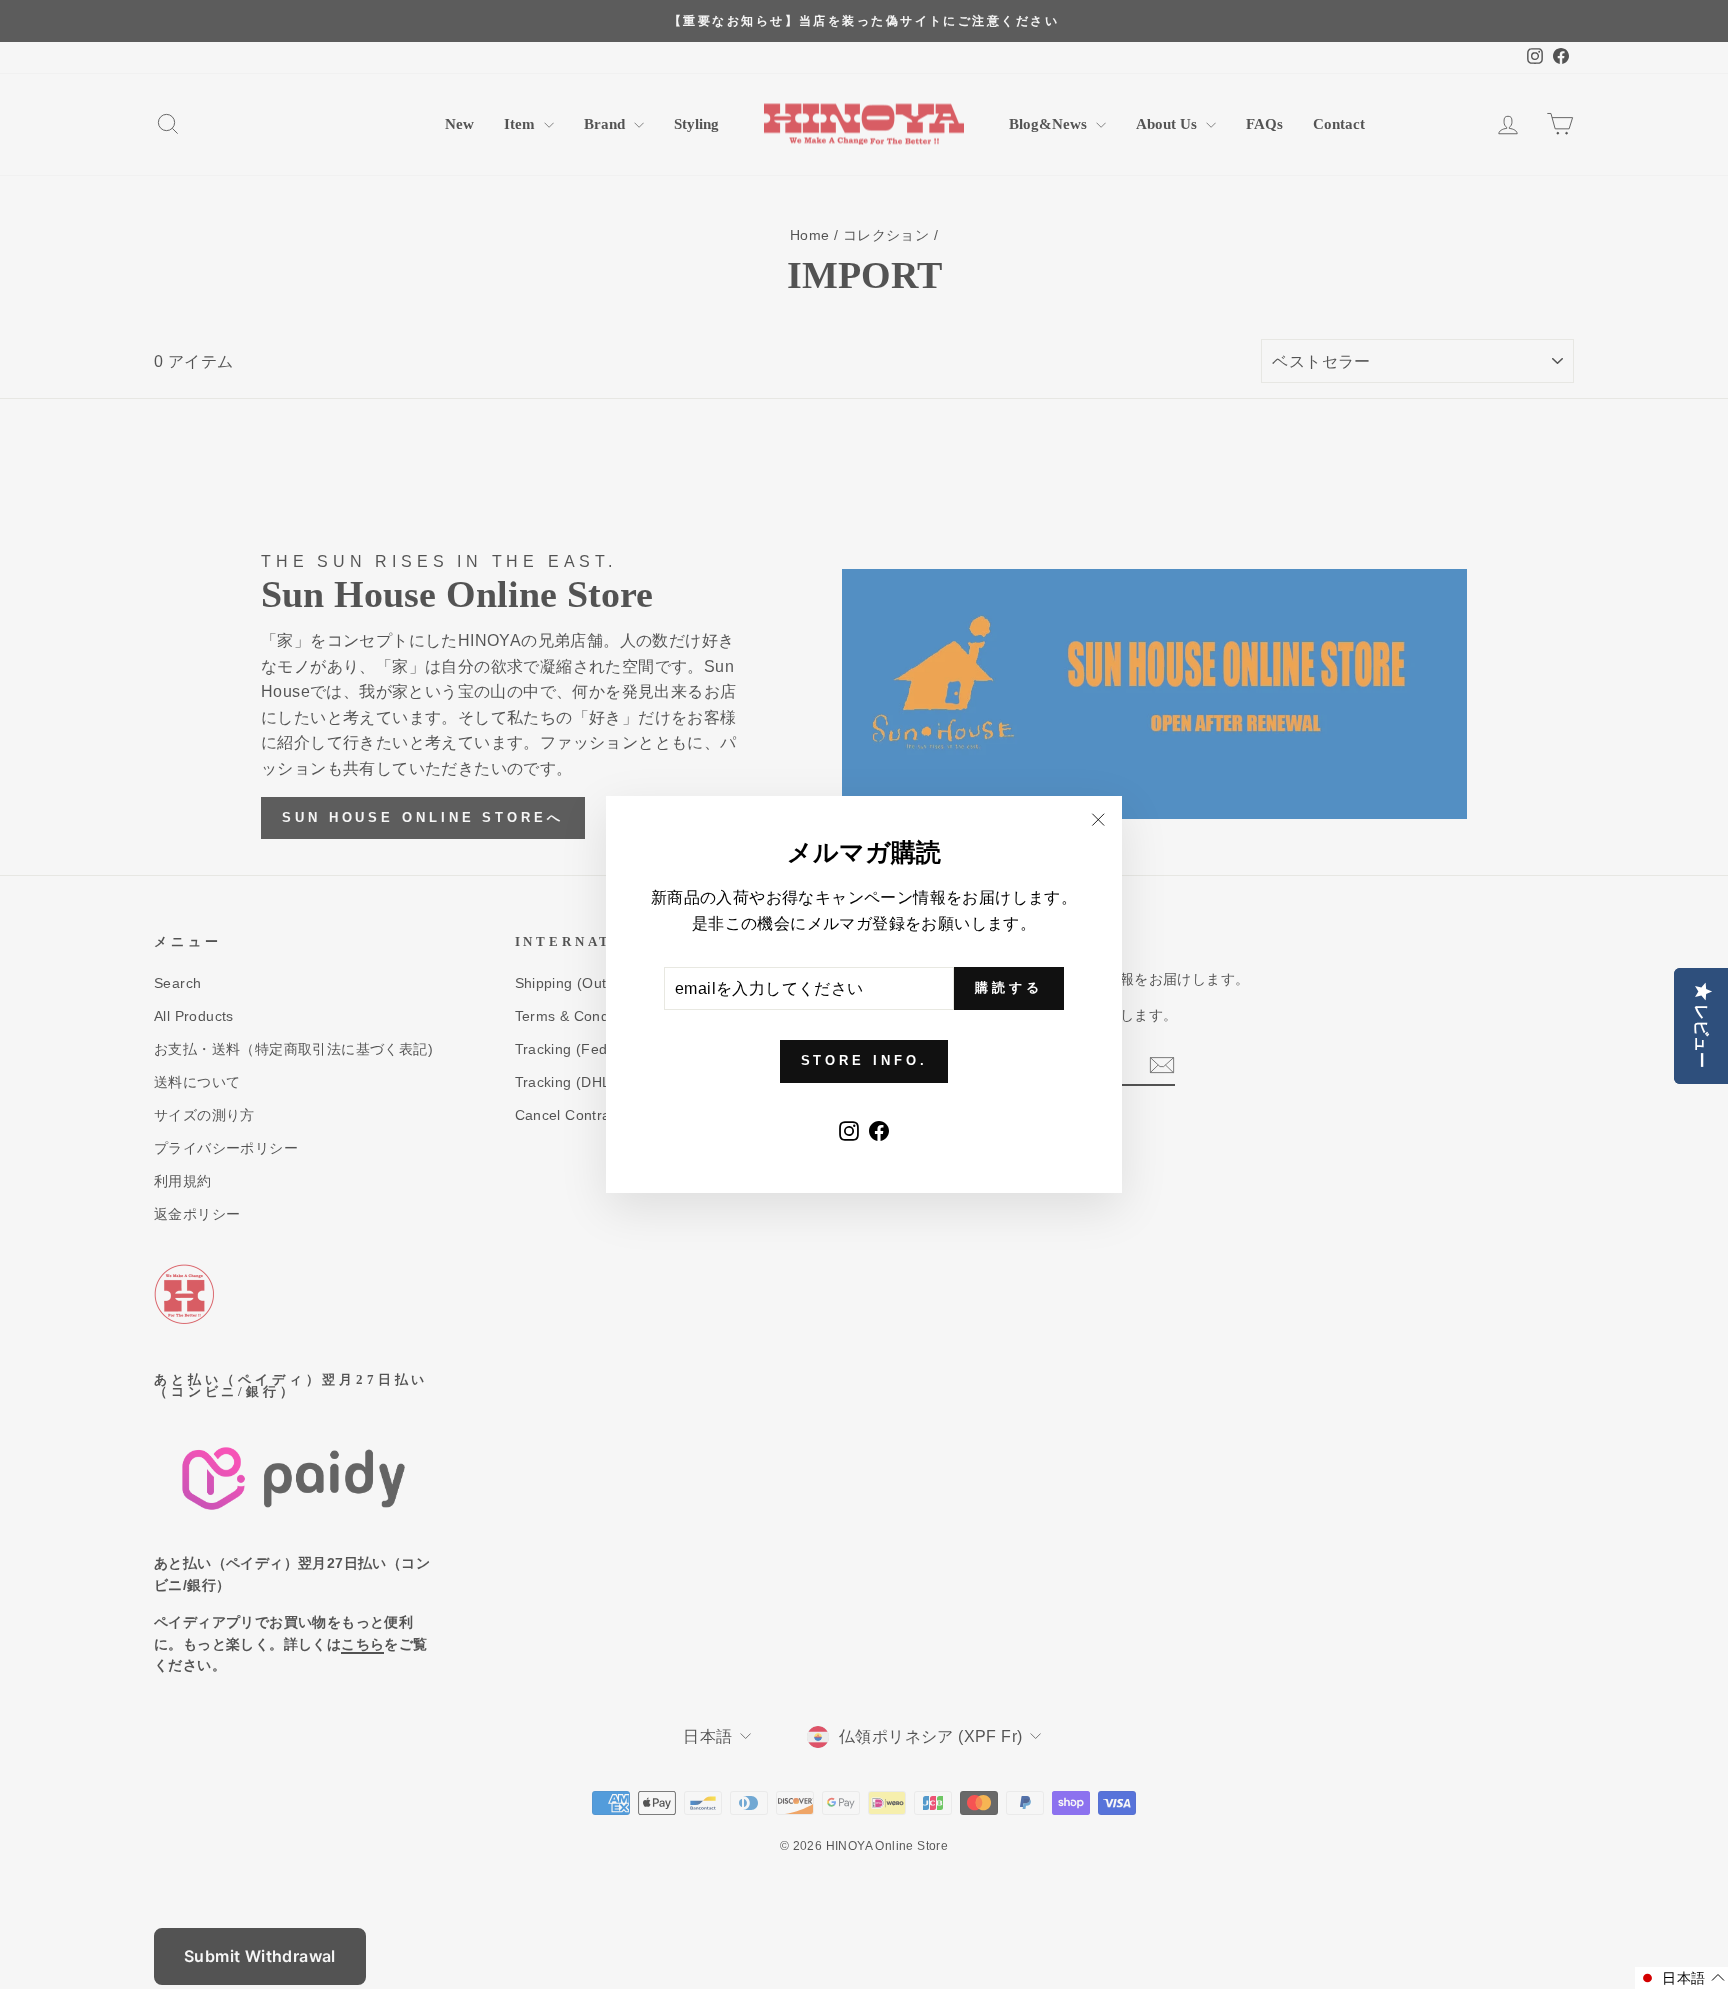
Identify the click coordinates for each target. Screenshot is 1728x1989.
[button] (1681, 1978)
